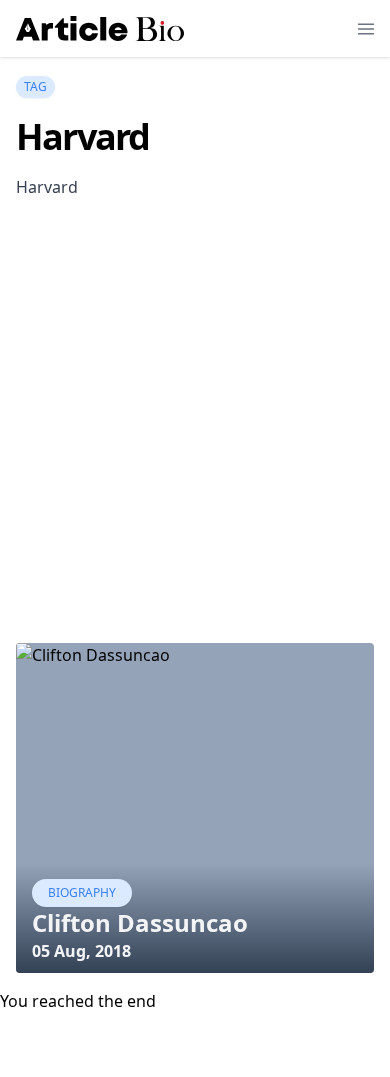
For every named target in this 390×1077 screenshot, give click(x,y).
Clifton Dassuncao (140, 922)
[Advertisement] (195, 442)
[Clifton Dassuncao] (195, 808)
